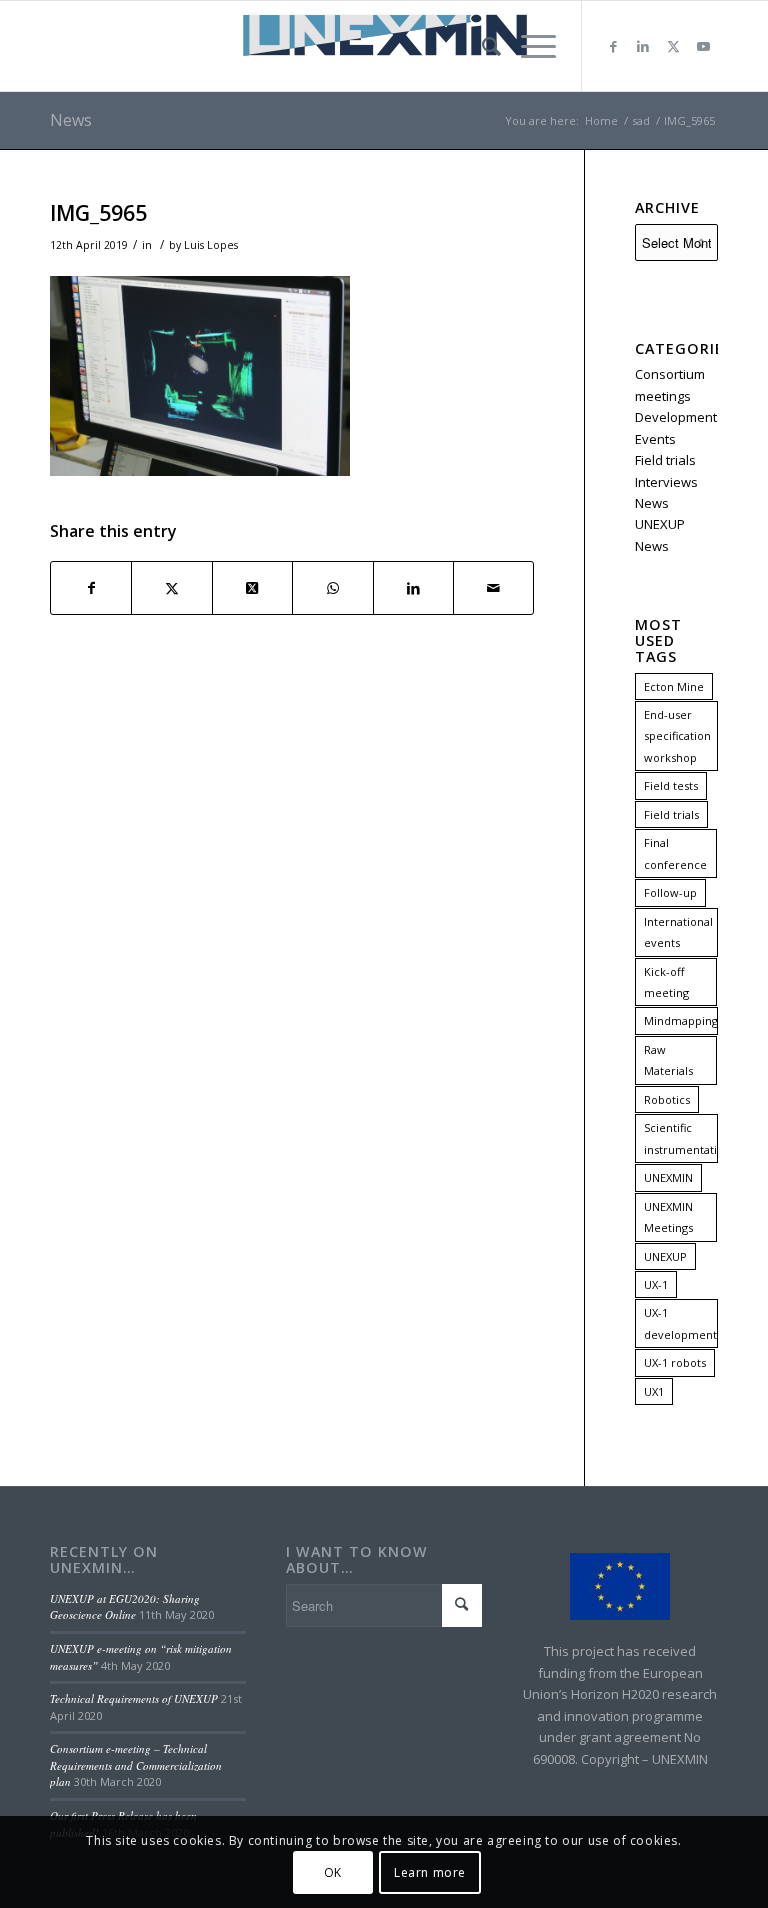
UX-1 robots (675, 1362)
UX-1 (656, 1284)
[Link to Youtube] (703, 46)
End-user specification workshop (677, 736)
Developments (679, 417)
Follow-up (670, 892)
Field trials (665, 460)
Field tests (671, 785)
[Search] (481, 46)
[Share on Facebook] (91, 588)
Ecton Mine (674, 686)
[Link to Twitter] (673, 46)
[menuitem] (481, 46)
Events (655, 439)
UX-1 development (680, 1323)
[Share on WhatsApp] (332, 588)
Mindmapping (681, 1020)
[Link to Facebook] (613, 46)
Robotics (667, 1099)
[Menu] (528, 46)
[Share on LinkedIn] (413, 588)
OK (333, 1872)
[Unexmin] (384, 46)
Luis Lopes (211, 245)
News (71, 120)
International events (678, 932)
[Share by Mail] (493, 588)
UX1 (654, 1391)
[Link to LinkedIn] (643, 46)
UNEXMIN (668, 1177)
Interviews (666, 482)
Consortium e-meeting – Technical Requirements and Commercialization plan (136, 1765)
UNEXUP (665, 1256)
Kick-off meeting (666, 982)
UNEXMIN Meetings (668, 1217)
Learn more (430, 1872)
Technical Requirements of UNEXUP (134, 1698)
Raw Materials (668, 1060)
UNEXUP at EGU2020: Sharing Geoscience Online (125, 1607)
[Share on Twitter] (171, 588)
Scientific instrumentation (681, 1138)
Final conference (675, 853)
